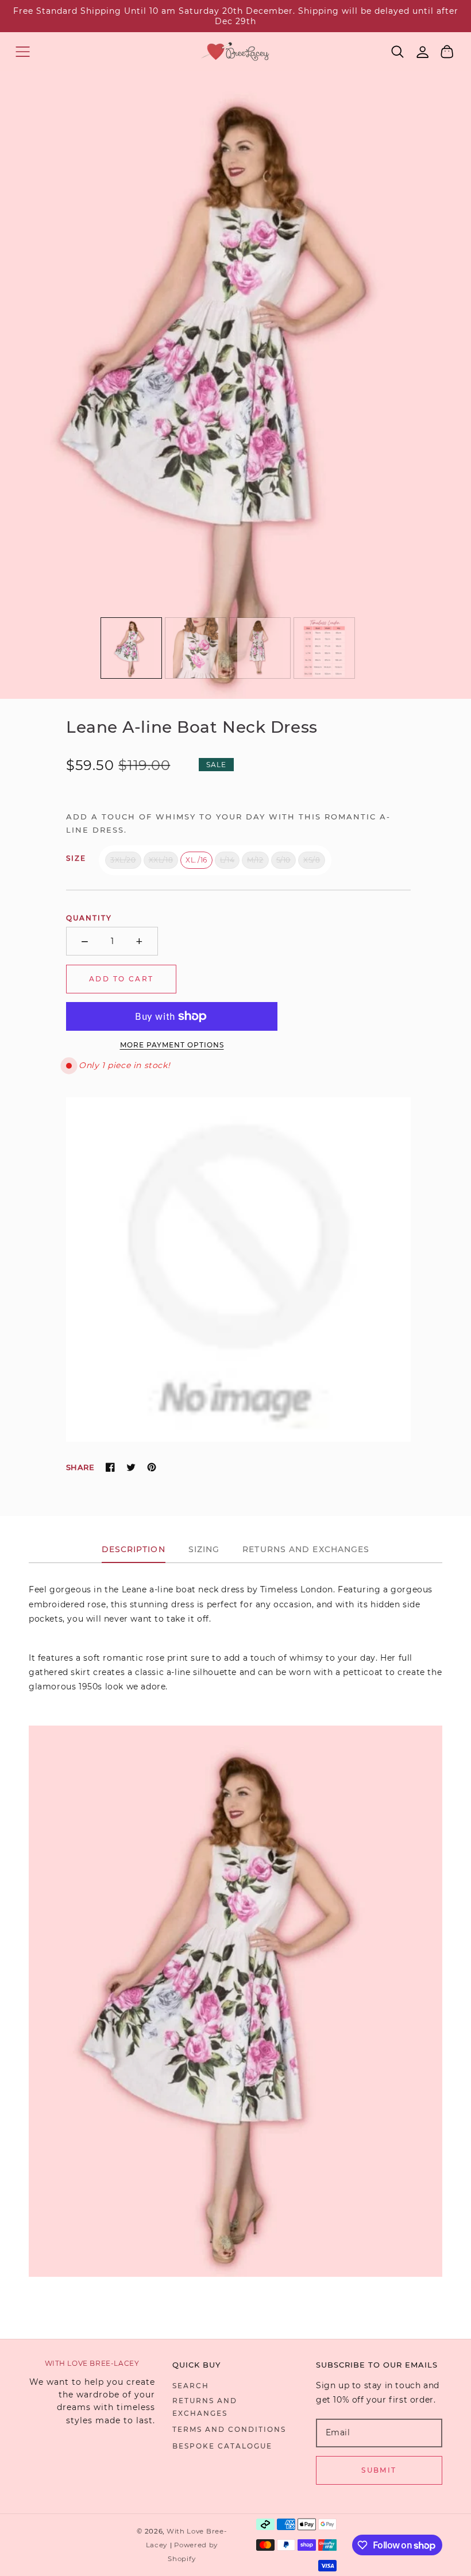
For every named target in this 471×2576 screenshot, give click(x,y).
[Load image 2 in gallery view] (196, 648)
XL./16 (196, 860)
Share (80, 1467)
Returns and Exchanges (205, 2407)
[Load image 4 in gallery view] (324, 648)
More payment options (172, 1045)
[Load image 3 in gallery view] (260, 648)
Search (191, 2386)
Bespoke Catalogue (222, 2446)
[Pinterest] (152, 1467)
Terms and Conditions (229, 2429)
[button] (23, 51)
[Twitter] (131, 1467)
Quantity (89, 918)
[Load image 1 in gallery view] (131, 648)
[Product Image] (235, 384)
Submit (379, 2470)
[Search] (398, 52)
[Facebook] (110, 1467)
